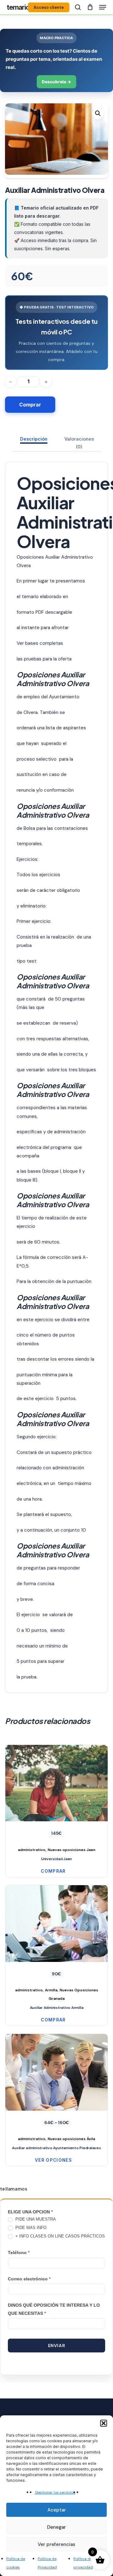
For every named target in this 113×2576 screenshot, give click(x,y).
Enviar (56, 2346)
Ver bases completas (40, 643)
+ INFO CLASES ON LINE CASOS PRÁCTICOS (59, 2236)
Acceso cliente (49, 7)
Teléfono (19, 2253)
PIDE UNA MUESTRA (35, 2219)
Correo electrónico (29, 2279)
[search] (78, 7)
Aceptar (57, 2510)
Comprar (30, 405)
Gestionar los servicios (55, 2492)
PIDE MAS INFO (30, 2228)
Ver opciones (53, 2160)
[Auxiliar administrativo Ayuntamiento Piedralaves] (56, 2088)
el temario (28, 597)
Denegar (56, 2527)
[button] (104, 2423)
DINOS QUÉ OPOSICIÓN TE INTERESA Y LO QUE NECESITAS (54, 2309)
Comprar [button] (53, 1871)
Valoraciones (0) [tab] (79, 443)
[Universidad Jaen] (56, 1799)
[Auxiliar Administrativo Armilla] (56, 1944)
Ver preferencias (56, 2544)
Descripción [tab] (34, 439)
